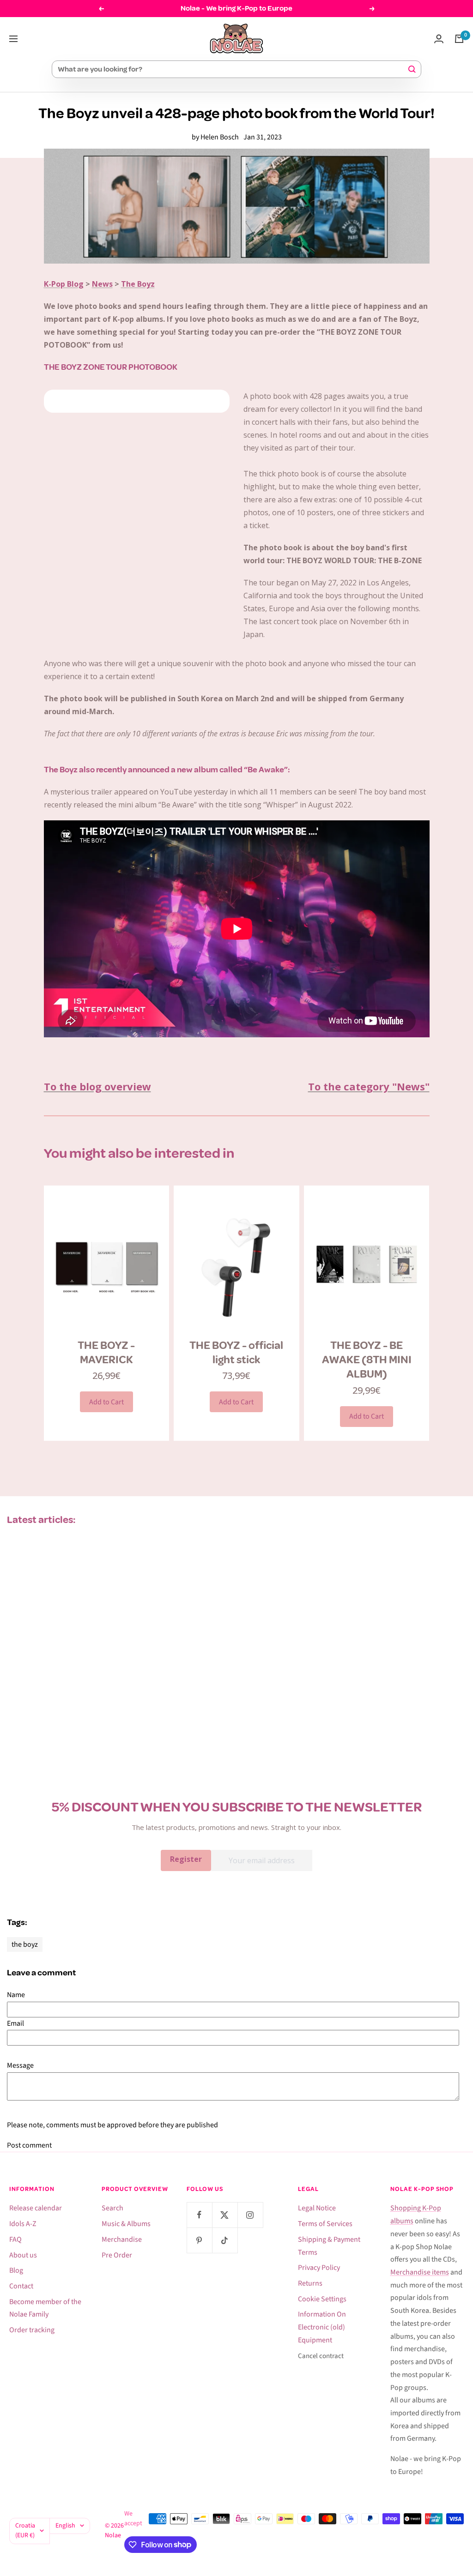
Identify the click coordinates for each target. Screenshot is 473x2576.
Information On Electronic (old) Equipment (322, 2327)
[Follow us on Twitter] (225, 2215)
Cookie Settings (322, 2299)
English (65, 2526)
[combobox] (232, 69)
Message (20, 2065)
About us (23, 2255)
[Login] (439, 39)
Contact (21, 2286)
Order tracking (32, 2330)
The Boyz (138, 284)
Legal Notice (317, 2208)
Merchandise (122, 2239)
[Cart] (459, 39)
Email (15, 2023)
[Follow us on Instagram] (250, 2215)
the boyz (25, 1944)
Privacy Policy (319, 2268)
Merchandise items (420, 2272)
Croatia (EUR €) (25, 2531)
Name (16, 1995)
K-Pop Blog (64, 284)
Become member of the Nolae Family (45, 2308)
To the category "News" (369, 1086)
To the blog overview (97, 1086)
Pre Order (117, 2255)
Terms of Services (325, 2224)
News (102, 284)
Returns (310, 2283)
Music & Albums (126, 2224)
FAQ (15, 2239)
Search (112, 2208)
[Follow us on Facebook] (199, 2215)
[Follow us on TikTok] (225, 2240)
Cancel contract (321, 2356)
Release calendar (36, 2208)
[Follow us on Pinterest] (199, 2240)
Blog (16, 2270)
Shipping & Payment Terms (329, 2246)
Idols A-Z (23, 2224)
